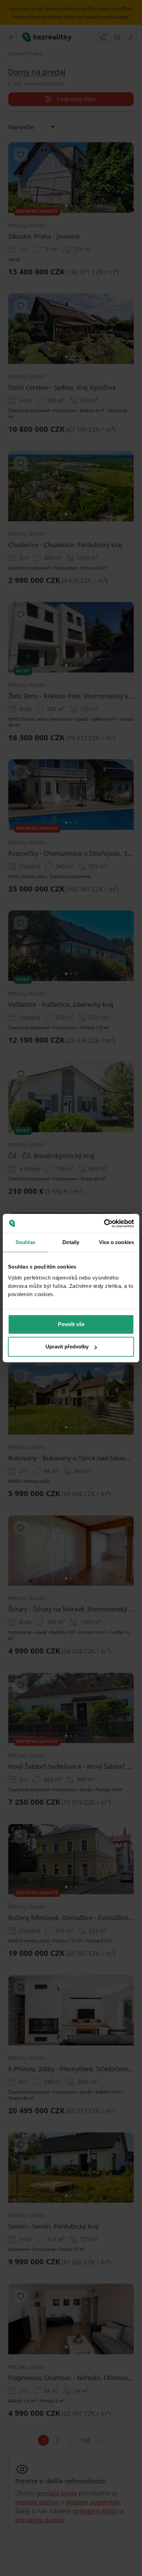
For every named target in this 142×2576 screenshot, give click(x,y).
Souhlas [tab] (26, 1242)
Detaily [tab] (71, 1242)
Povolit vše (71, 1324)
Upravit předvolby (67, 1347)
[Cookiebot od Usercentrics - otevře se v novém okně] (104, 1223)
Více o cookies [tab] (116, 1242)
